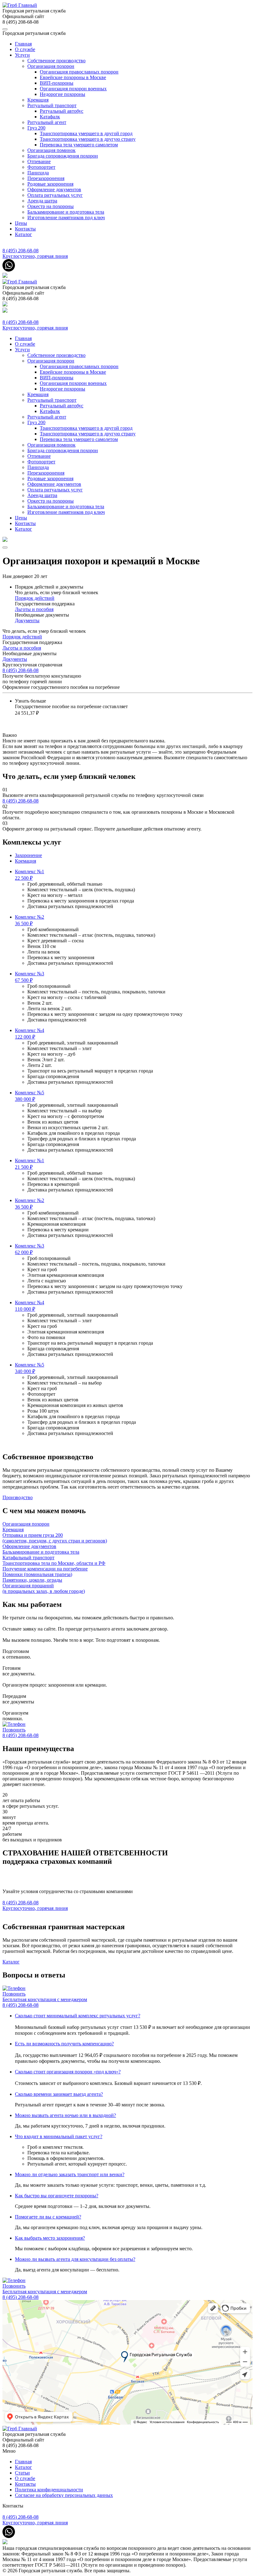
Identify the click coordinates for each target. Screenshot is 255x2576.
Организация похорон (51, 66)
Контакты (25, 229)
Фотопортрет (41, 167)
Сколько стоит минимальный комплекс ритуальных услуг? (78, 2016)
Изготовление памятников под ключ (66, 218)
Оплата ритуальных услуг (55, 195)
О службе (25, 49)
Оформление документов (54, 189)
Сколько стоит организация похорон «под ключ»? (68, 2072)
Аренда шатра (42, 201)
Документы (27, 620)
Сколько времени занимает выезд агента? (59, 2094)
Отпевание (39, 161)
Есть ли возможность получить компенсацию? (64, 2044)
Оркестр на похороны (51, 206)
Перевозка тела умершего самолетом (79, 145)
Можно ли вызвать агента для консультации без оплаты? (75, 2259)
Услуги (22, 55)
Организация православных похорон (79, 72)
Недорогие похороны (63, 94)
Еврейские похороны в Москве (73, 77)
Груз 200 (36, 128)
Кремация (38, 100)
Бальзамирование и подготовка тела (66, 212)
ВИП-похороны (57, 83)
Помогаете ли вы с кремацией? (48, 2217)
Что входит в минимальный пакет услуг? (59, 2136)
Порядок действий (35, 598)
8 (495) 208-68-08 (21, 670)
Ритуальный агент (47, 122)
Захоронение (28, 855)
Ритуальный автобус (62, 111)
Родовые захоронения (50, 184)
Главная (23, 44)
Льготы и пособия (34, 609)
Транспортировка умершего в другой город (86, 133)
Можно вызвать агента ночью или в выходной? (65, 2115)
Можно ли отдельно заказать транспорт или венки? (70, 2174)
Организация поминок (51, 150)
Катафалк (50, 117)
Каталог (23, 234)
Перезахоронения (46, 178)
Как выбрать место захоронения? (50, 2238)
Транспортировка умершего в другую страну (88, 139)
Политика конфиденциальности (49, 2490)
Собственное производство (56, 61)
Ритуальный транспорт (52, 105)
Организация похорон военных (73, 89)
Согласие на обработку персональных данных (64, 2495)
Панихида (38, 173)
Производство (18, 1497)
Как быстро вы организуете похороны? (57, 2196)
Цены (21, 223)
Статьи (22, 2473)
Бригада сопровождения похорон (63, 156)
